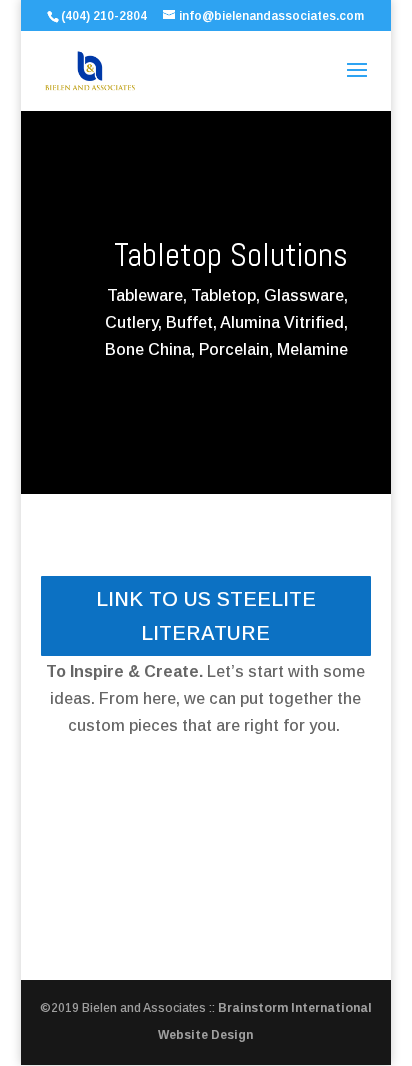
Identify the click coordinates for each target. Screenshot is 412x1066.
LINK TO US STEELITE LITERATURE (206, 616)
